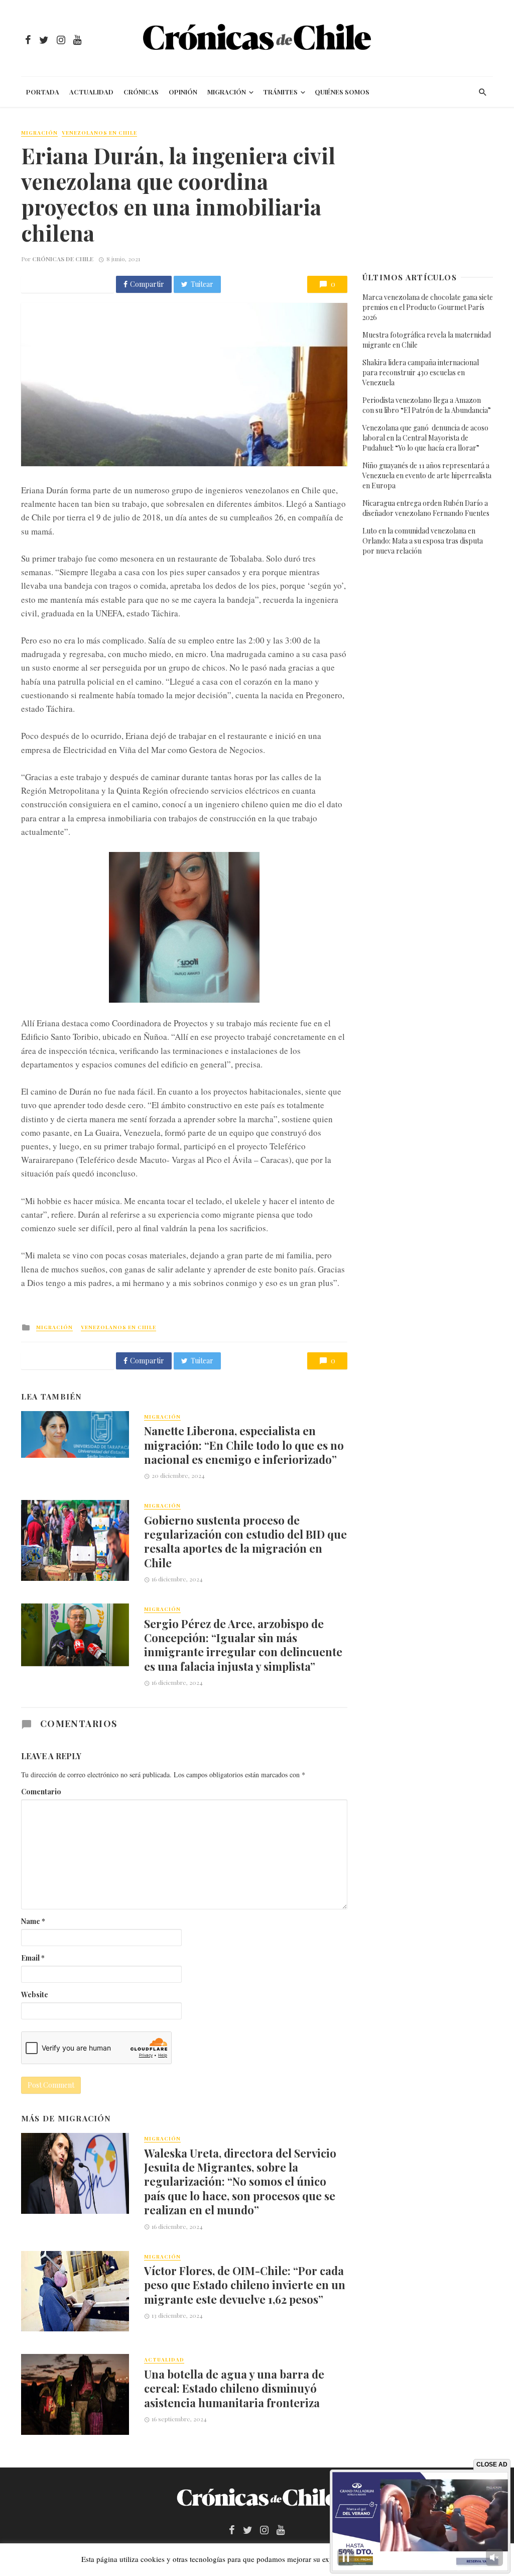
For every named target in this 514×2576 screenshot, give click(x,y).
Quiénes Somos (342, 92)
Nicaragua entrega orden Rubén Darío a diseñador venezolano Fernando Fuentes (426, 508)
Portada (43, 92)
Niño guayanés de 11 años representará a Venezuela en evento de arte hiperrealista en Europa (427, 475)
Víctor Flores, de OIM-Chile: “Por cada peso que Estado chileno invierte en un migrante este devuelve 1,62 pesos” (245, 2285)
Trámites (280, 92)
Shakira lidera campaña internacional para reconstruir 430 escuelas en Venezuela (421, 372)
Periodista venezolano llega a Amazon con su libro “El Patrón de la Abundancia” (427, 405)
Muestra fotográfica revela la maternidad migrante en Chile (427, 340)
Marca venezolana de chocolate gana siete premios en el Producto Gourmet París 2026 (428, 307)
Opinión (183, 92)
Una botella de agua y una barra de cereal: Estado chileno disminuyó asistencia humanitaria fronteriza (234, 2388)
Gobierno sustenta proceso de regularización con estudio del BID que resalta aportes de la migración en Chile (245, 1541)
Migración (227, 92)
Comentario (41, 1792)
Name (33, 1921)
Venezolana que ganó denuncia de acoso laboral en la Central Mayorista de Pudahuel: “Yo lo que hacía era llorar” (425, 438)
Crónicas (141, 92)
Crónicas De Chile (63, 259)
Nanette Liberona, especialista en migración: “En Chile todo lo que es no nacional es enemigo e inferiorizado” (244, 1445)
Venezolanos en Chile (99, 133)
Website (35, 1995)
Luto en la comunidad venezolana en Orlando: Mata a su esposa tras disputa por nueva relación (423, 541)
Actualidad (91, 92)
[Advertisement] (428, 190)
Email (33, 1958)
